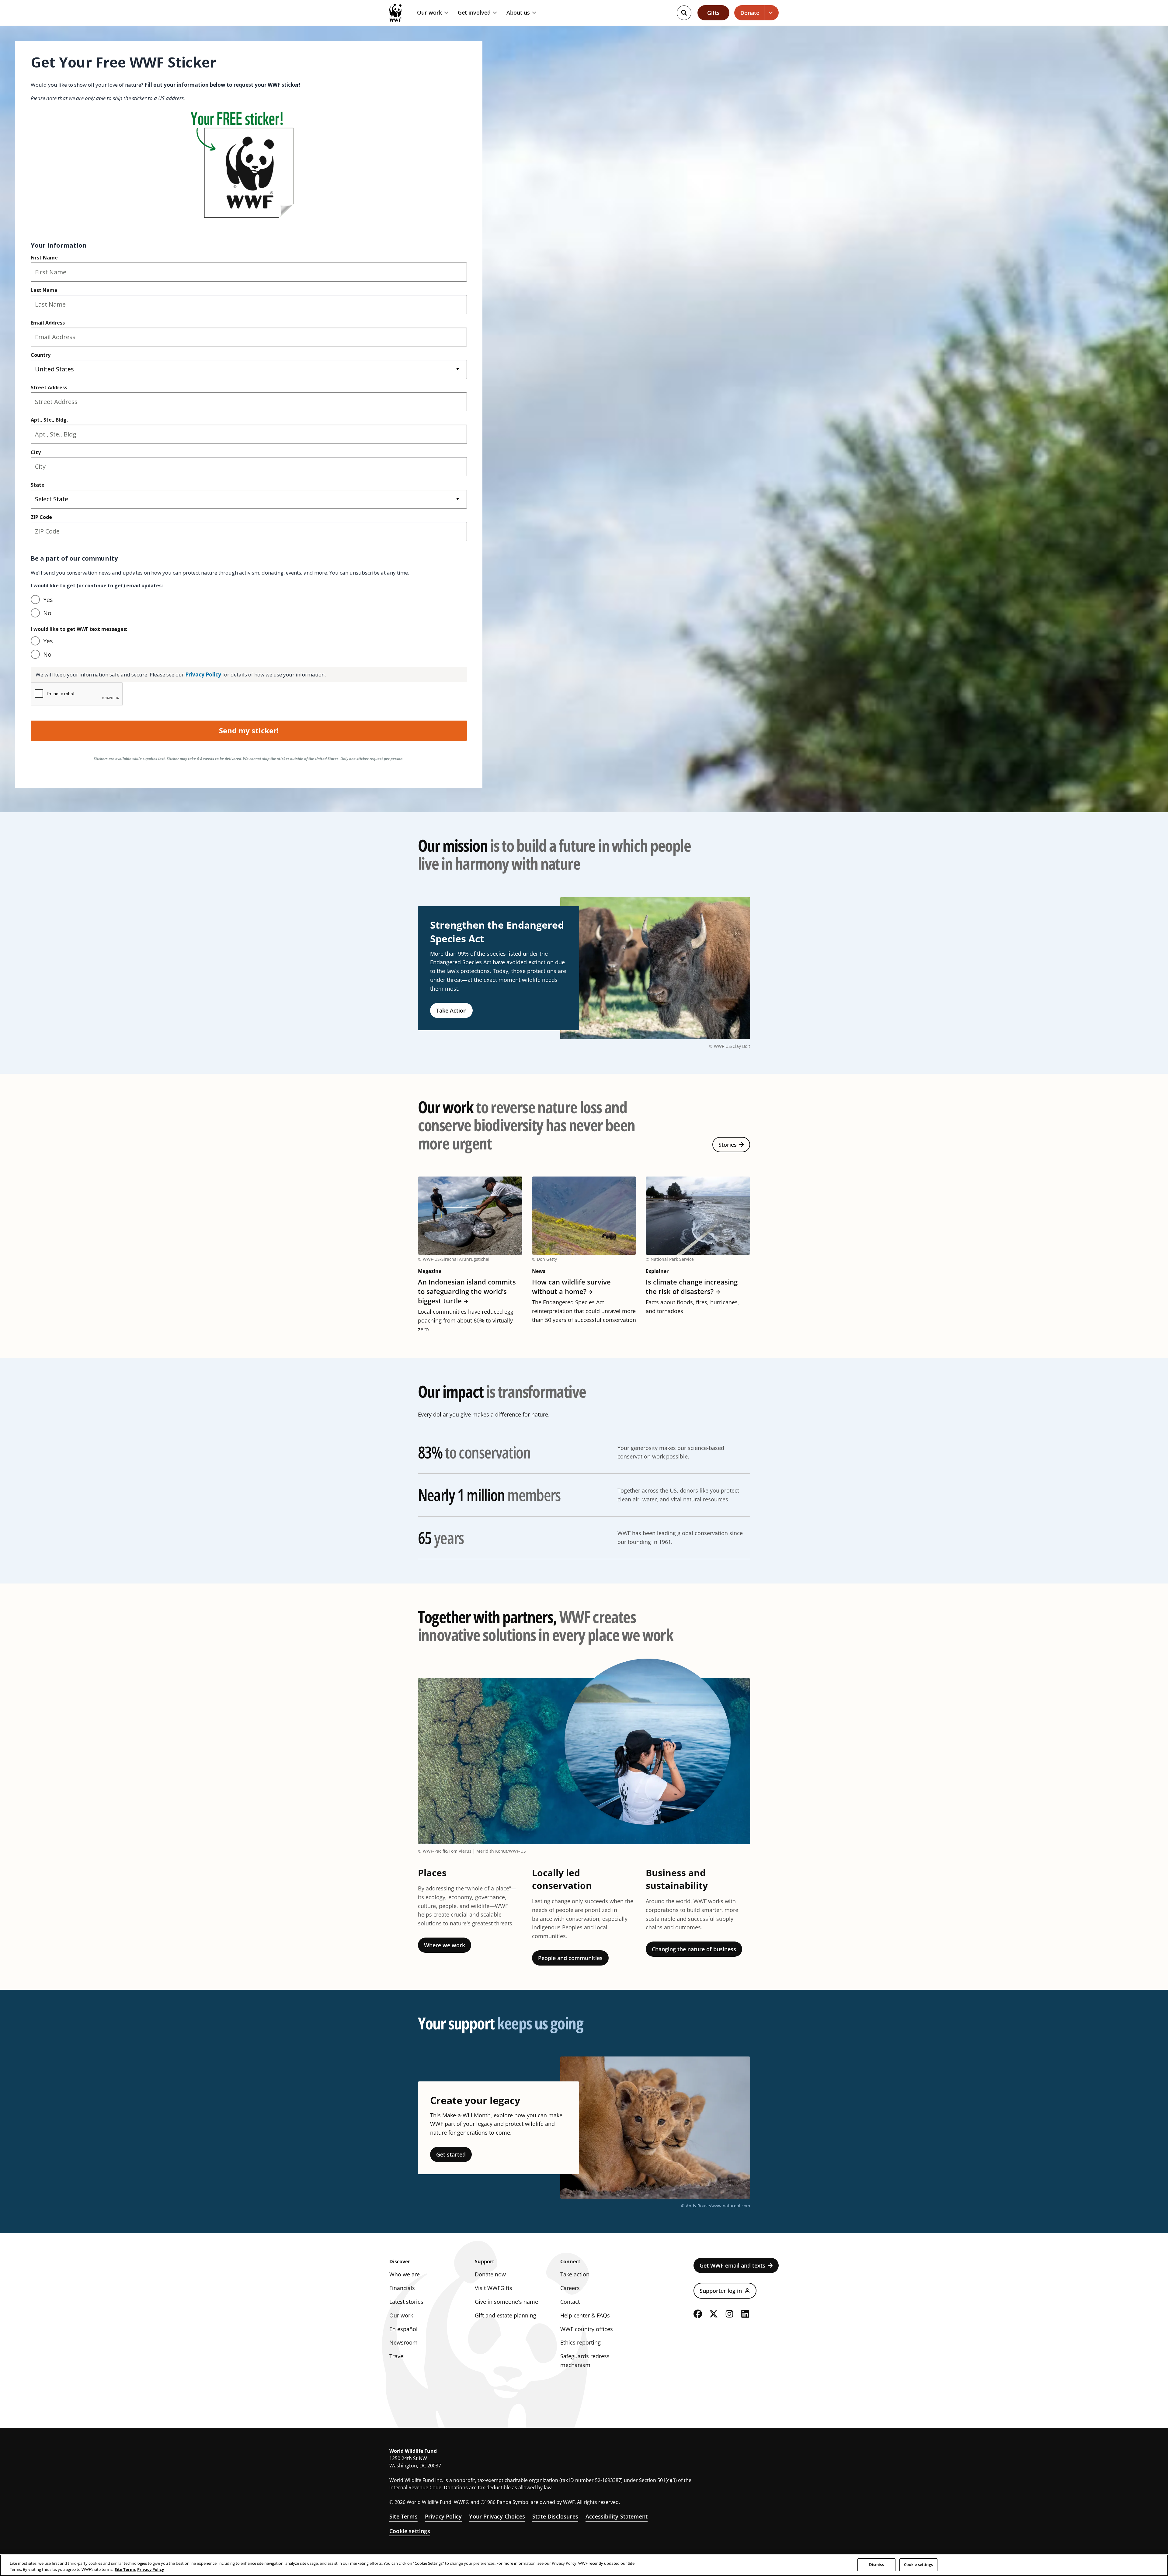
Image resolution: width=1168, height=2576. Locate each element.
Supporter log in (721, 2291)
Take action (575, 2274)
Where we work (445, 1945)
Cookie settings (410, 2531)
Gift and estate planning (506, 2315)
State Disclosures (555, 2516)
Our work (429, 13)
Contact (570, 2302)
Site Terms (403, 2516)
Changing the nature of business (694, 1949)
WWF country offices (587, 2329)
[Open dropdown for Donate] (772, 13)
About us (518, 13)
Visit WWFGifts (494, 2288)
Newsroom (403, 2342)
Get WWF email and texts (732, 2265)
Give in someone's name (506, 2302)
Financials (402, 2288)
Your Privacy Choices (497, 2516)
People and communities (570, 1958)
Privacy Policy (443, 2516)
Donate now (490, 2274)
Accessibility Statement (617, 2516)
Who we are (405, 2274)
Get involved (474, 13)
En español (403, 2329)
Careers (570, 2288)
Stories (728, 1145)
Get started (451, 2154)
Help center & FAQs (585, 2315)
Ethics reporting (581, 2342)
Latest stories (406, 2302)
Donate (750, 13)
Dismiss (876, 2564)
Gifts (713, 13)
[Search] (684, 13)
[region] (584, 2565)
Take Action (451, 1010)
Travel (397, 2356)
